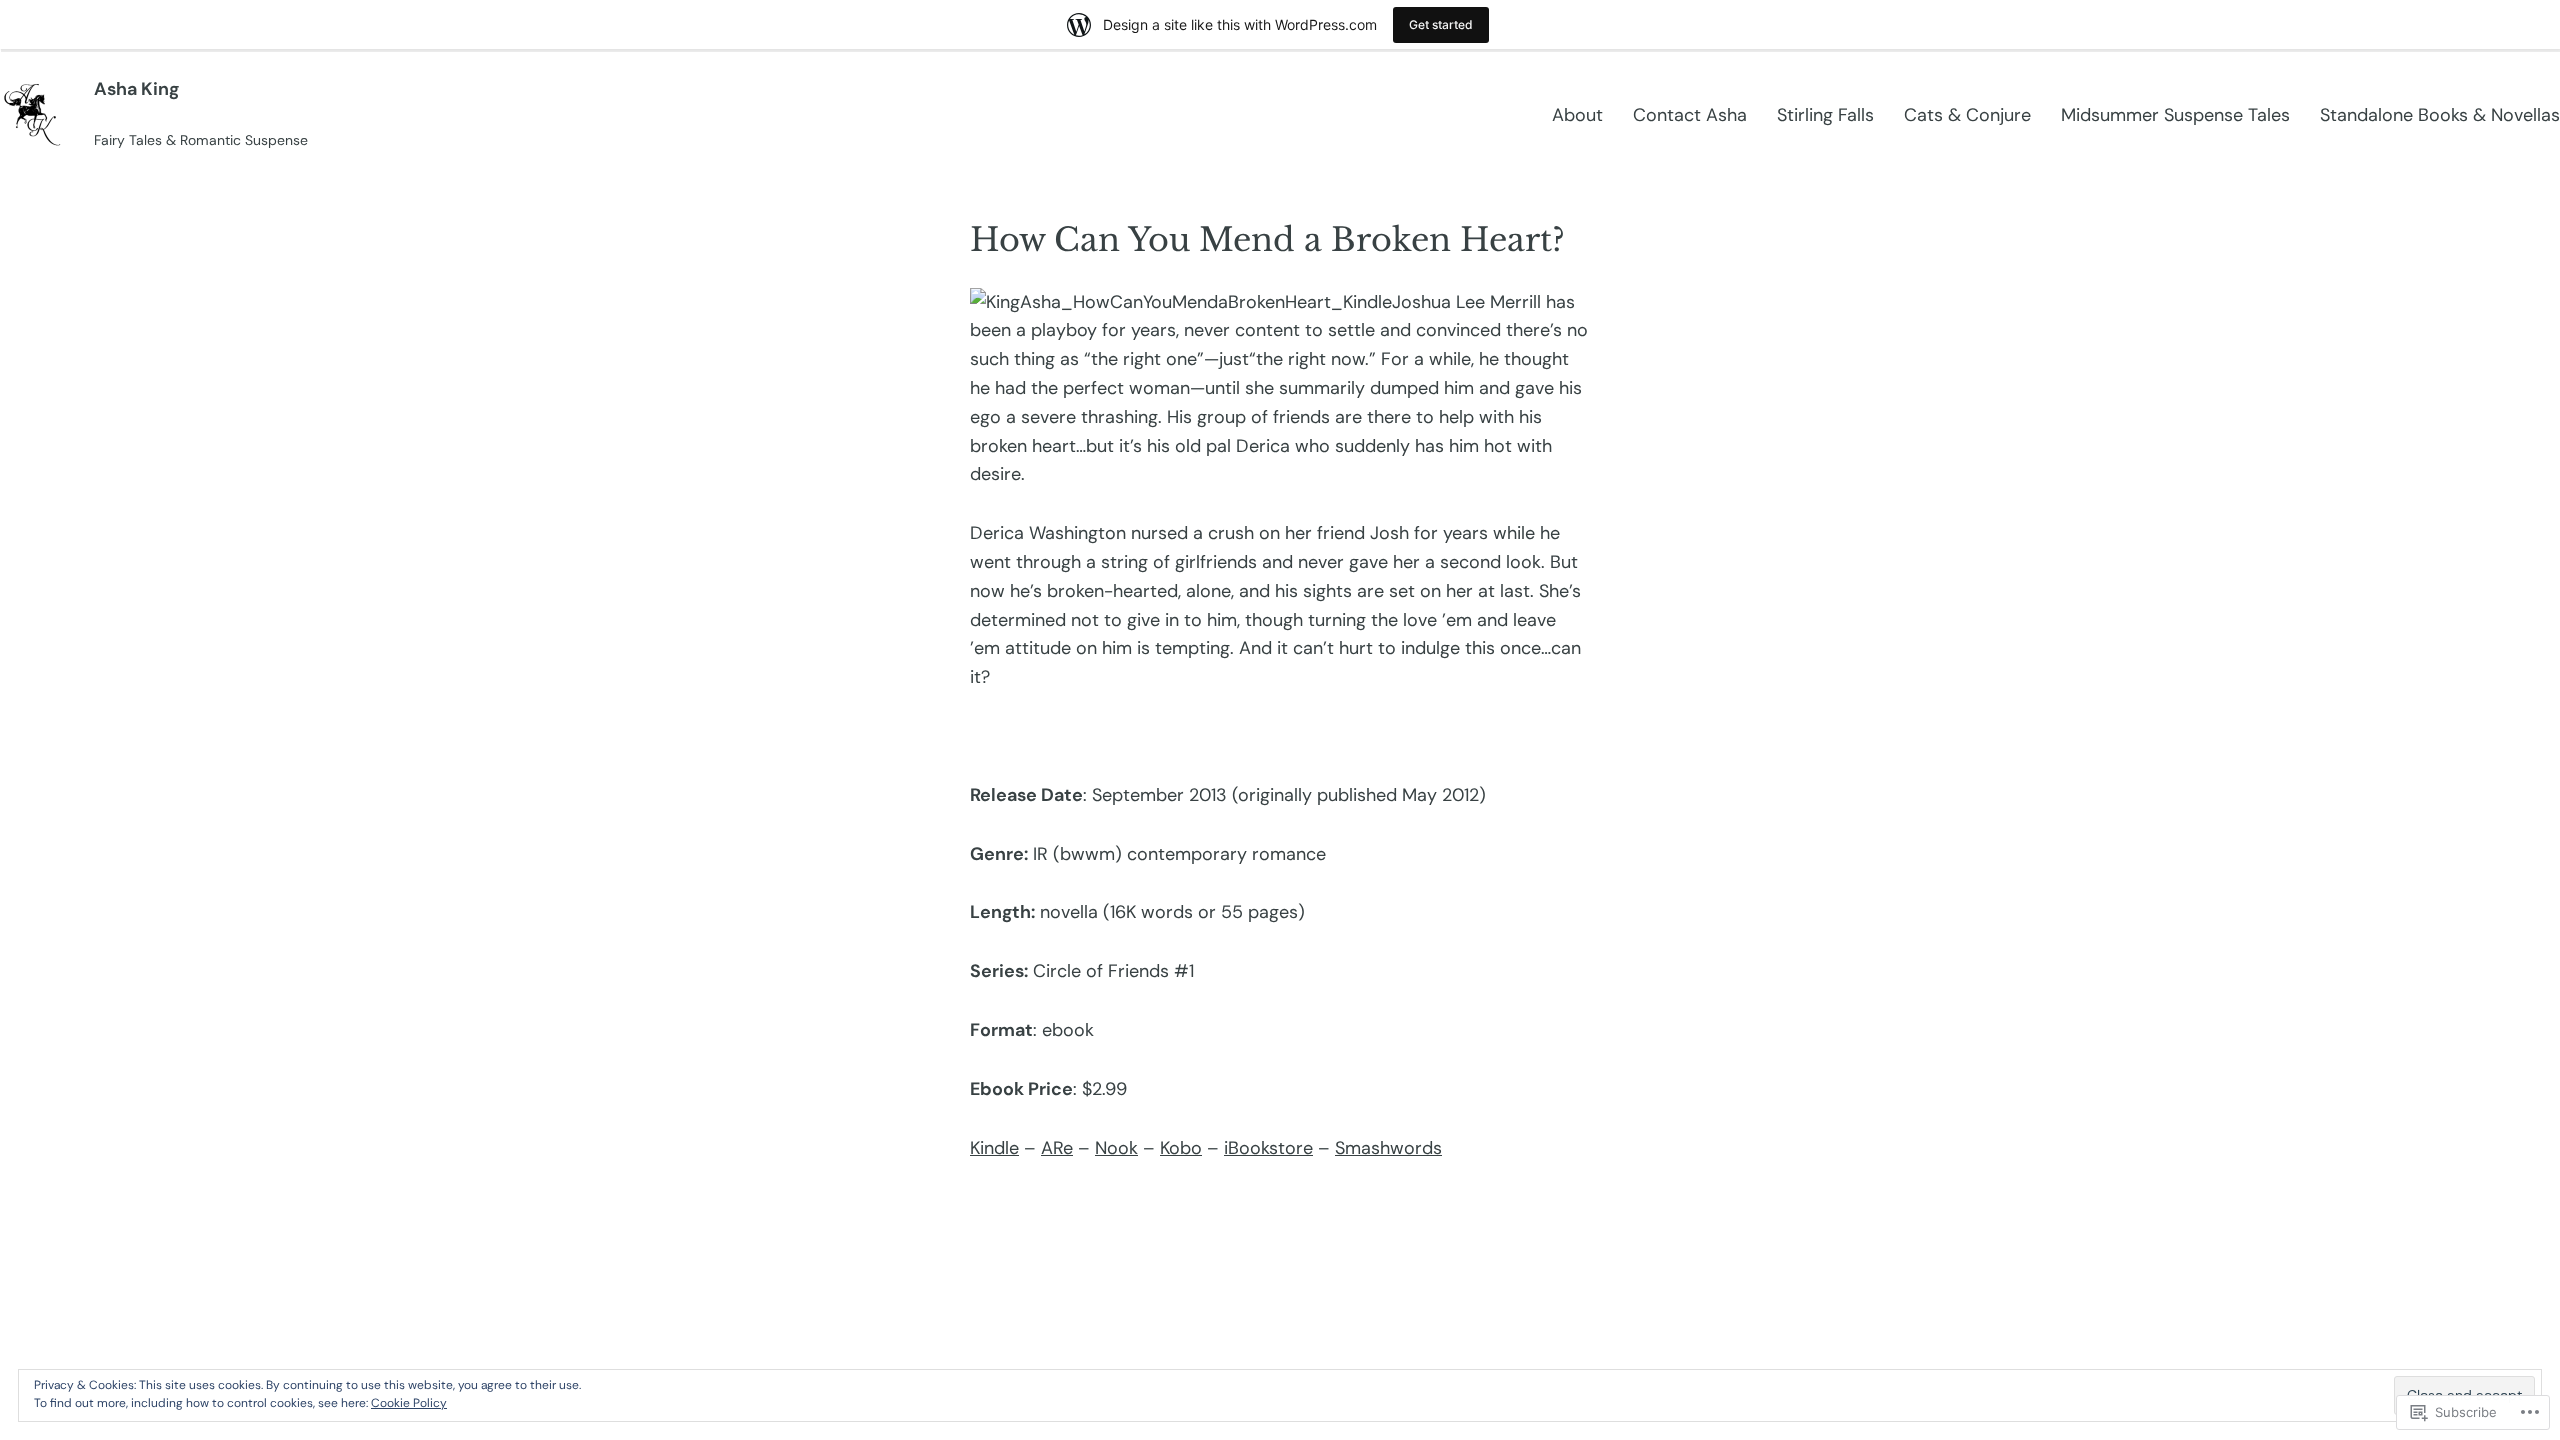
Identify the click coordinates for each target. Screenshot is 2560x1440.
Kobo (1181, 1148)
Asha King (136, 89)
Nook (1116, 1148)
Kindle (994, 1148)
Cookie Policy (409, 1403)
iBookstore (1268, 1148)
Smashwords (1388, 1148)
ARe (1057, 1148)
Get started (1441, 24)
